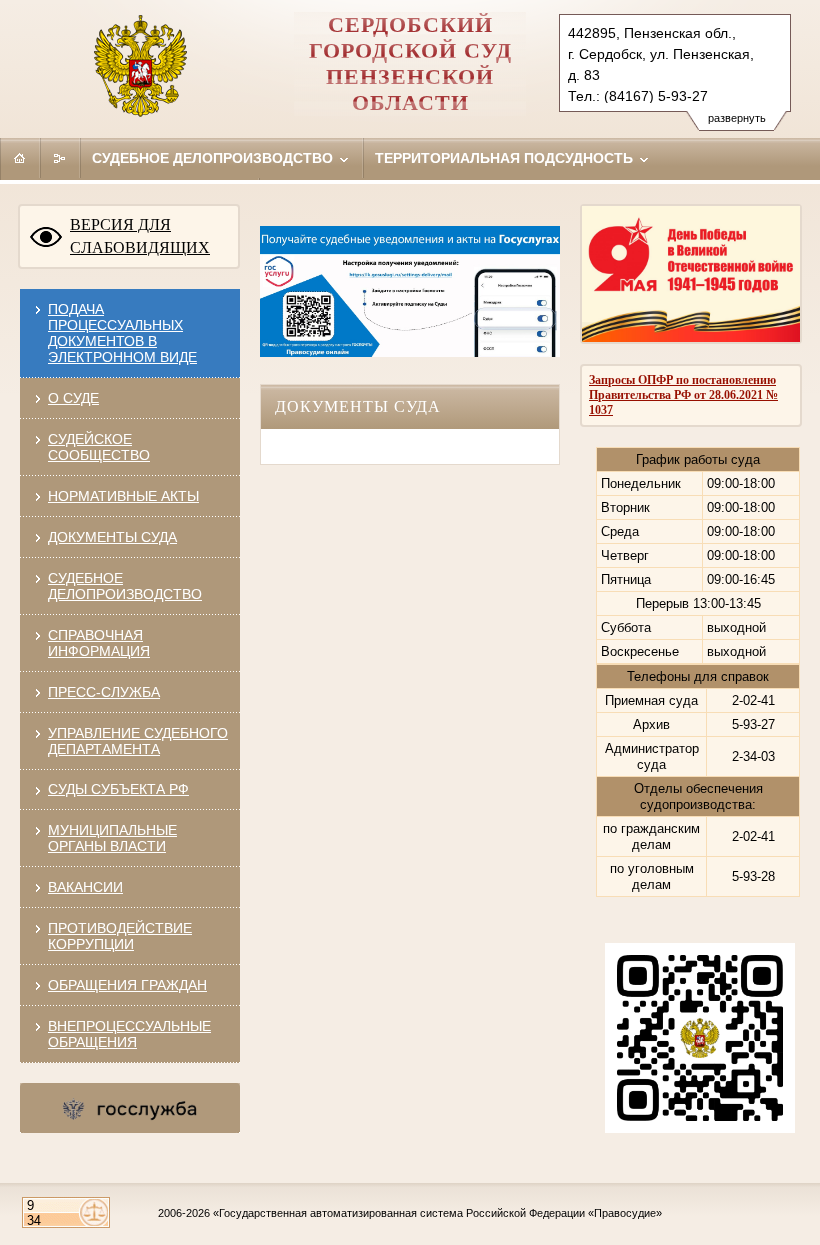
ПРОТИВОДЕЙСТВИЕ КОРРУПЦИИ (120, 936)
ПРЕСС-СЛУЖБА (104, 692)
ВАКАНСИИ (85, 887)
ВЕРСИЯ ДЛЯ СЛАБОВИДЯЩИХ (140, 236)
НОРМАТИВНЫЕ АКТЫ (123, 496)
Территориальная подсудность (506, 158)
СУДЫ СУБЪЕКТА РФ (118, 789)
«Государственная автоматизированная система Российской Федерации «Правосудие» (437, 1213)
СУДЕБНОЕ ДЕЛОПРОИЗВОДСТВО (125, 586)
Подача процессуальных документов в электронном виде (122, 333)
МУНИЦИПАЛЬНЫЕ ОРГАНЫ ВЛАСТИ (112, 838)
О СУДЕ (73, 398)
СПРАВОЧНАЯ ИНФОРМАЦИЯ (99, 643)
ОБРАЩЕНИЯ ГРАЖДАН (127, 985)
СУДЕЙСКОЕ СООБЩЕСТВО (99, 447)
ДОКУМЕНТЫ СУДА (112, 537)
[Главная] (20, 158)
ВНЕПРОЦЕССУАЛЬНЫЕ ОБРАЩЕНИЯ (129, 1034)
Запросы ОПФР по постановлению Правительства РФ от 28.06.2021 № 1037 (683, 395)
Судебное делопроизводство (214, 158)
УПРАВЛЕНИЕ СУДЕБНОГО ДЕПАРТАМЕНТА (138, 741)
